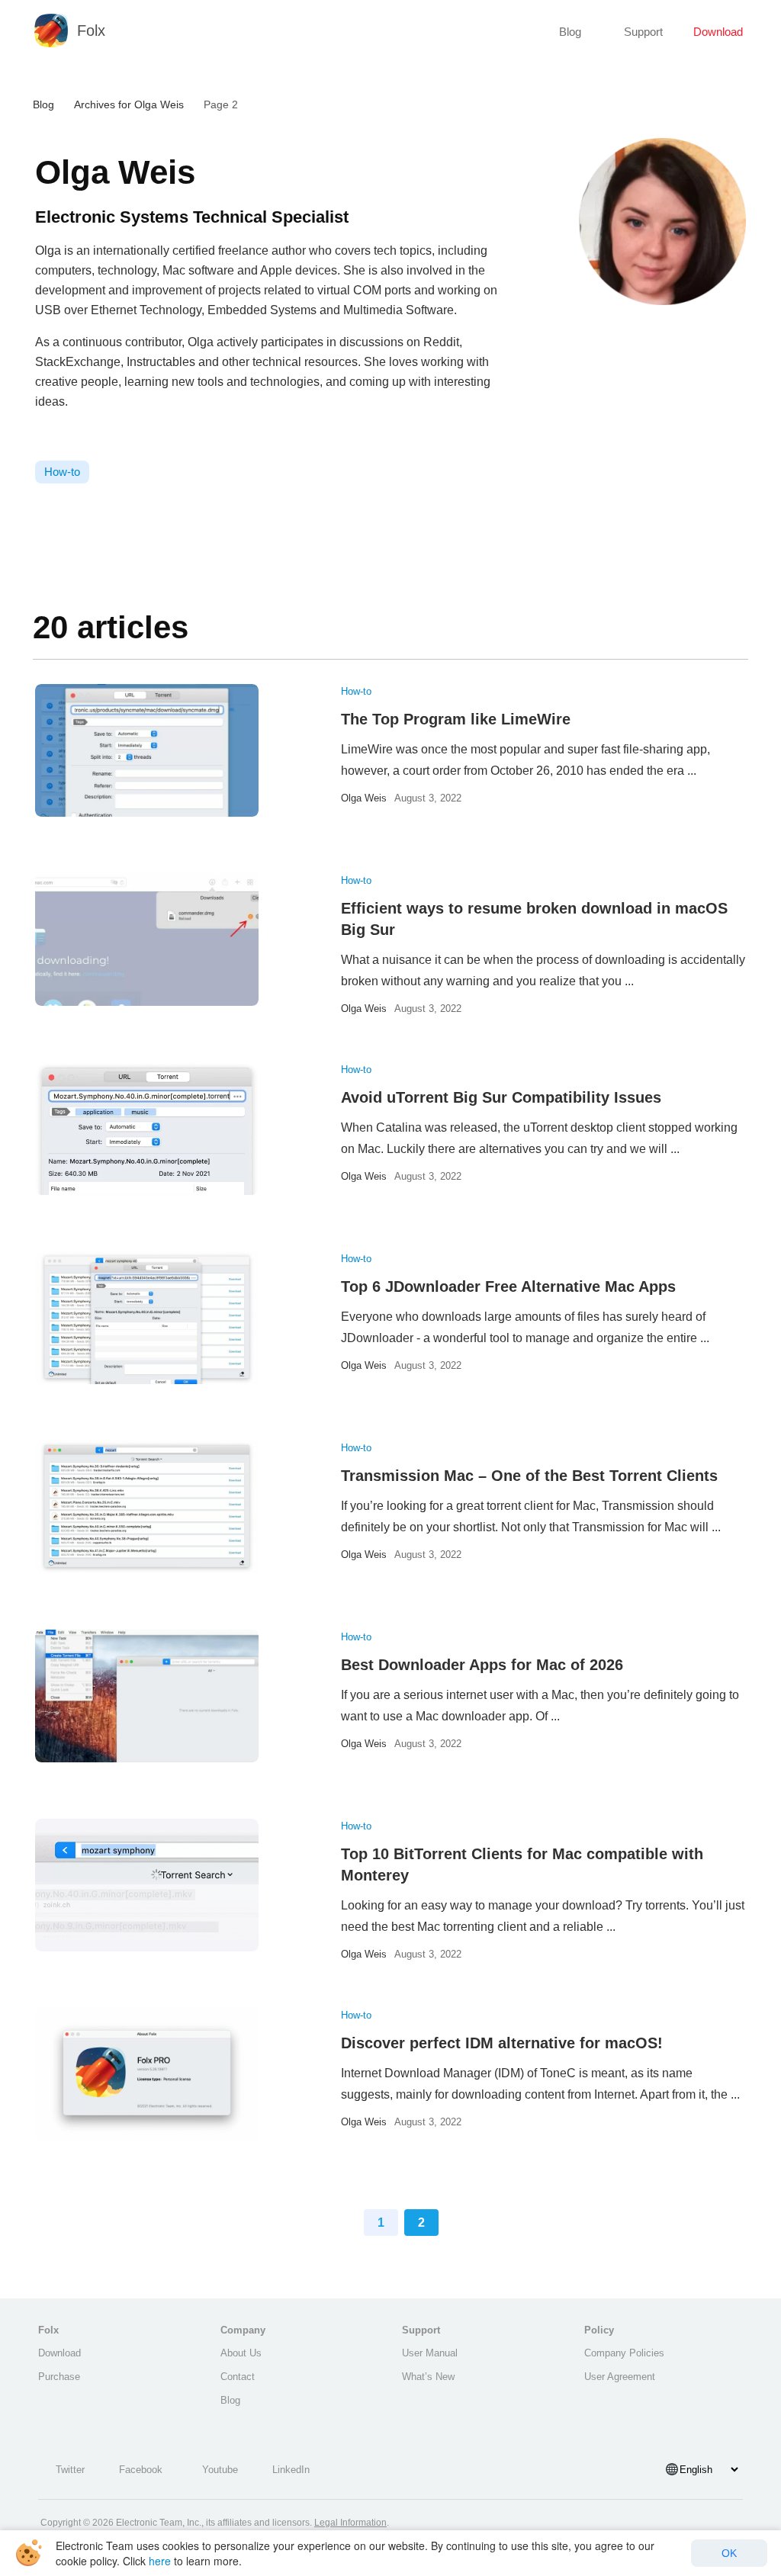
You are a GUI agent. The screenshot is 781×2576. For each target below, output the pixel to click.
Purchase (59, 2377)
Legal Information (350, 2523)
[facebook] (40, 436)
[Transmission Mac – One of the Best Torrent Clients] (147, 1507)
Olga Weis (364, 798)
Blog (570, 32)
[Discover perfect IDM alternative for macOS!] (147, 2074)
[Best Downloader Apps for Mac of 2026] (147, 1696)
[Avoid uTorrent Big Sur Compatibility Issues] (147, 1129)
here (160, 2561)
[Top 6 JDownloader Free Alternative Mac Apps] (147, 1318)
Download (718, 32)
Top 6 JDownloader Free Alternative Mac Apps (508, 1286)
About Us (241, 2353)
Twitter (70, 2470)
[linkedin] (58, 436)
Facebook (141, 2470)
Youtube (220, 2470)
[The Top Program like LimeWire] (147, 750)
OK (729, 2553)
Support (643, 32)
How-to (356, 691)
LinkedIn (291, 2470)
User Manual (430, 2353)
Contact (238, 2377)
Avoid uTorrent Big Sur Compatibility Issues (501, 1097)
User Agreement (620, 2377)
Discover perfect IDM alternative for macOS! (502, 2043)
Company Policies (624, 2353)
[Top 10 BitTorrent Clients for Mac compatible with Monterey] (147, 1885)
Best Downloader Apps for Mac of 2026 (482, 1665)
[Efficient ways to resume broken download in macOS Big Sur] (147, 940)
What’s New (428, 2377)
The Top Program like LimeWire (456, 719)
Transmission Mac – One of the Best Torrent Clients (529, 1476)
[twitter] (76, 436)
